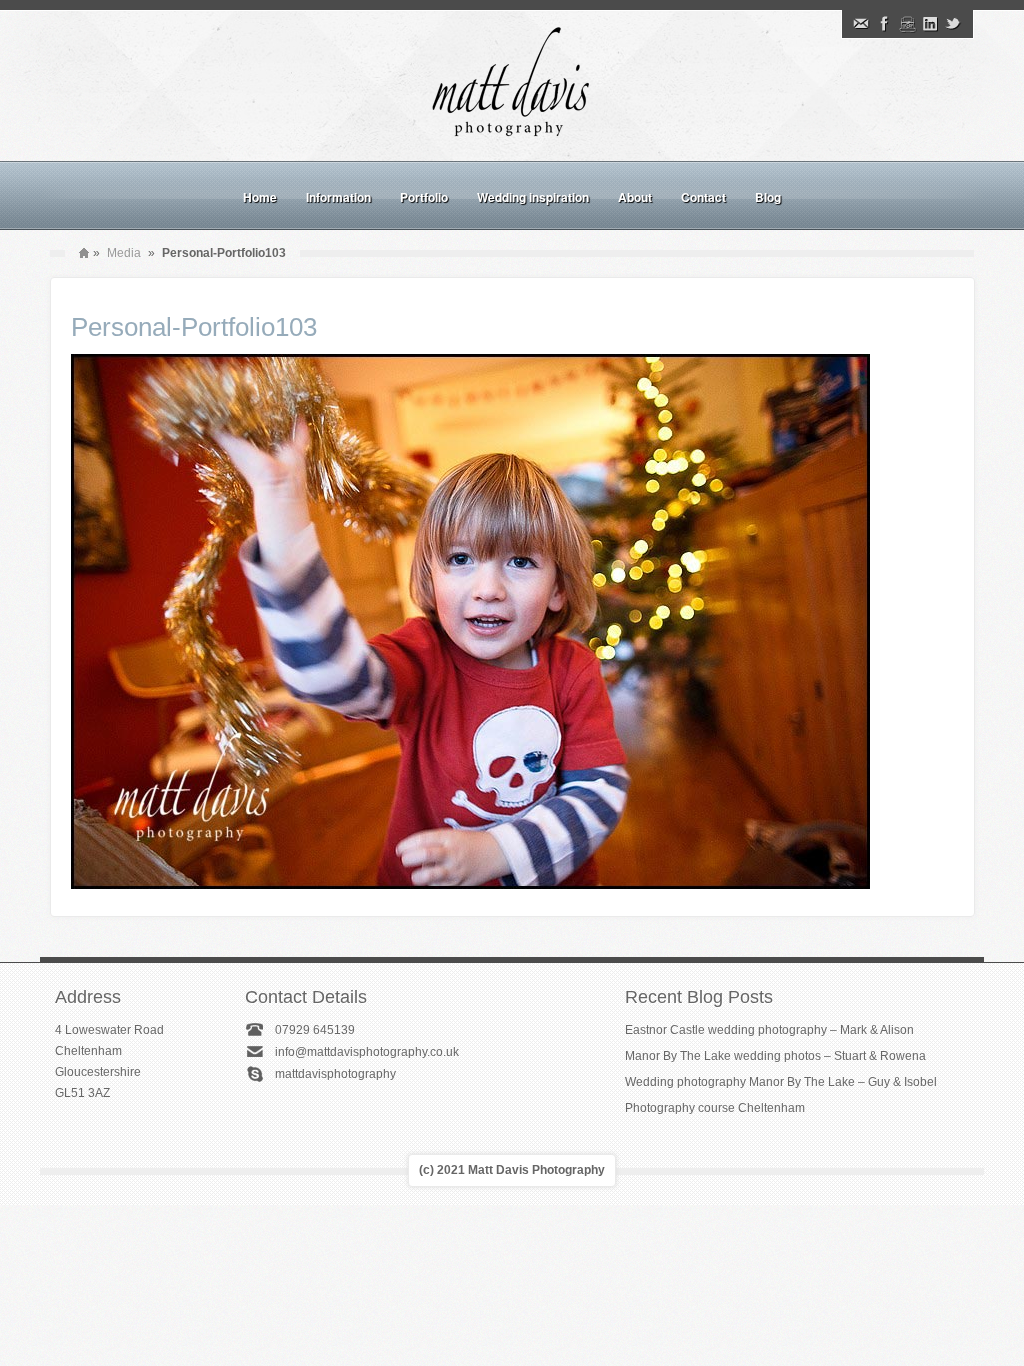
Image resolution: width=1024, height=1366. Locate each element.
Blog (768, 197)
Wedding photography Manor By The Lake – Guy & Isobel (781, 1082)
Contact (703, 197)
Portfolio (424, 197)
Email (861, 24)
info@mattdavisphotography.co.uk (367, 1052)
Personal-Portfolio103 (194, 327)
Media (124, 253)
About (635, 197)
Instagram (907, 24)
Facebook (884, 24)
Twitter (953, 24)
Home (260, 197)
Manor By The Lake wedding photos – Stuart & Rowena (775, 1056)
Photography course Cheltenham (715, 1108)
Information (338, 197)
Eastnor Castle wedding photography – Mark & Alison (769, 1030)
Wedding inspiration (533, 197)
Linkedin (930, 24)
